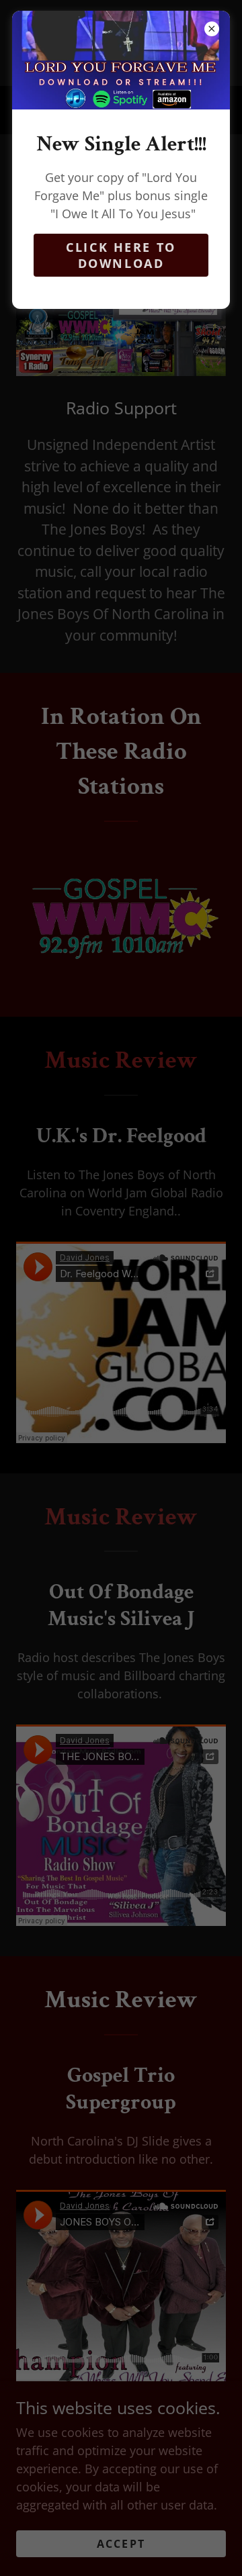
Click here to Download (121, 255)
